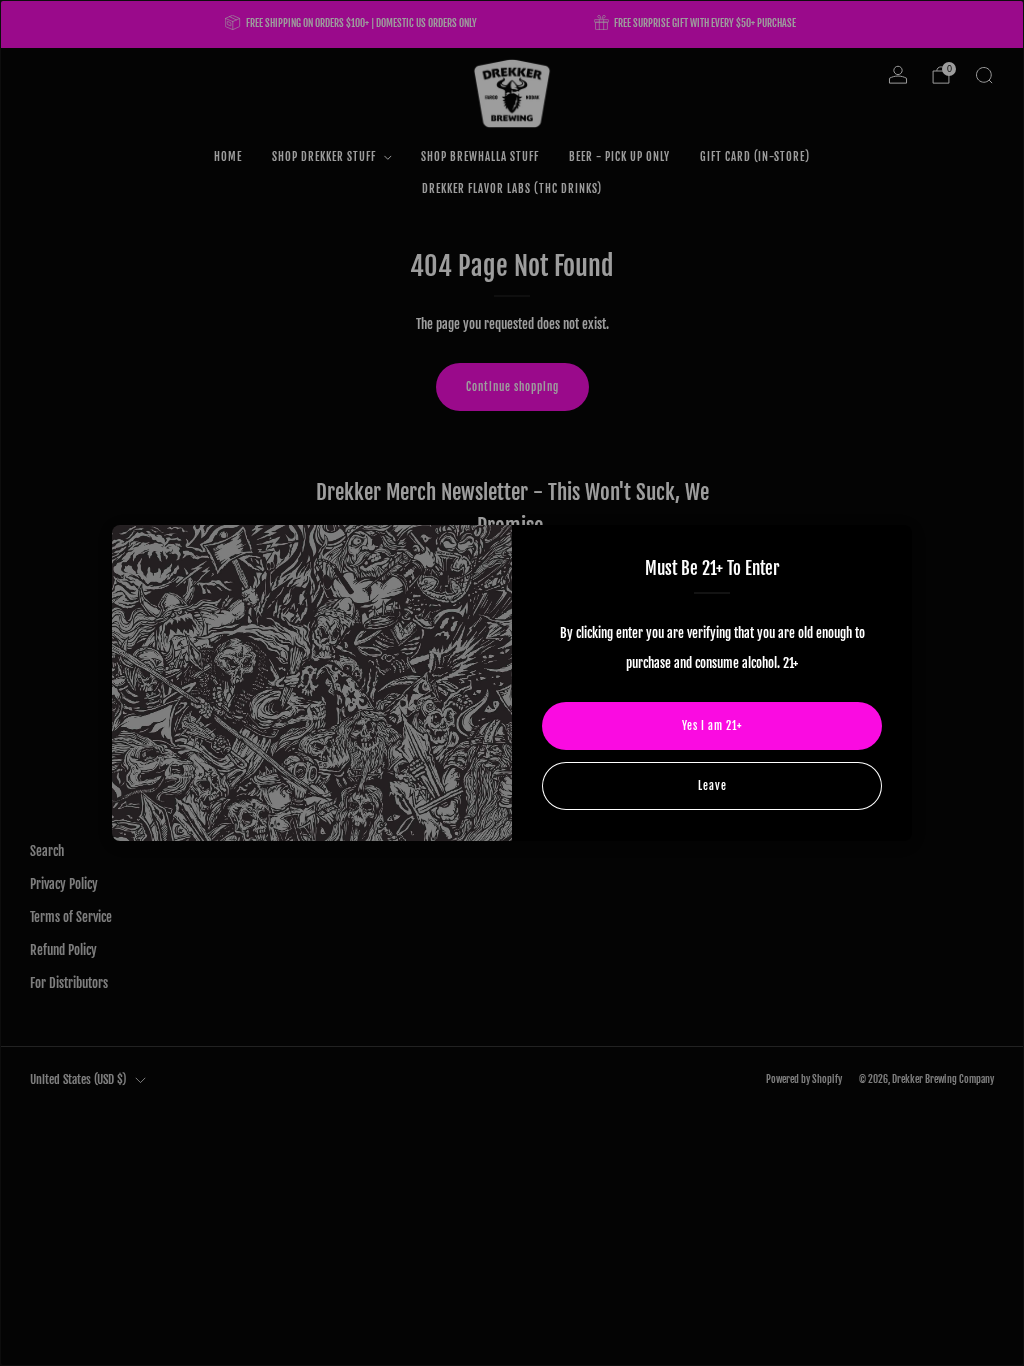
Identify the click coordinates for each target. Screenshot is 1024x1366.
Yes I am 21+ (712, 726)
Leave (712, 786)
